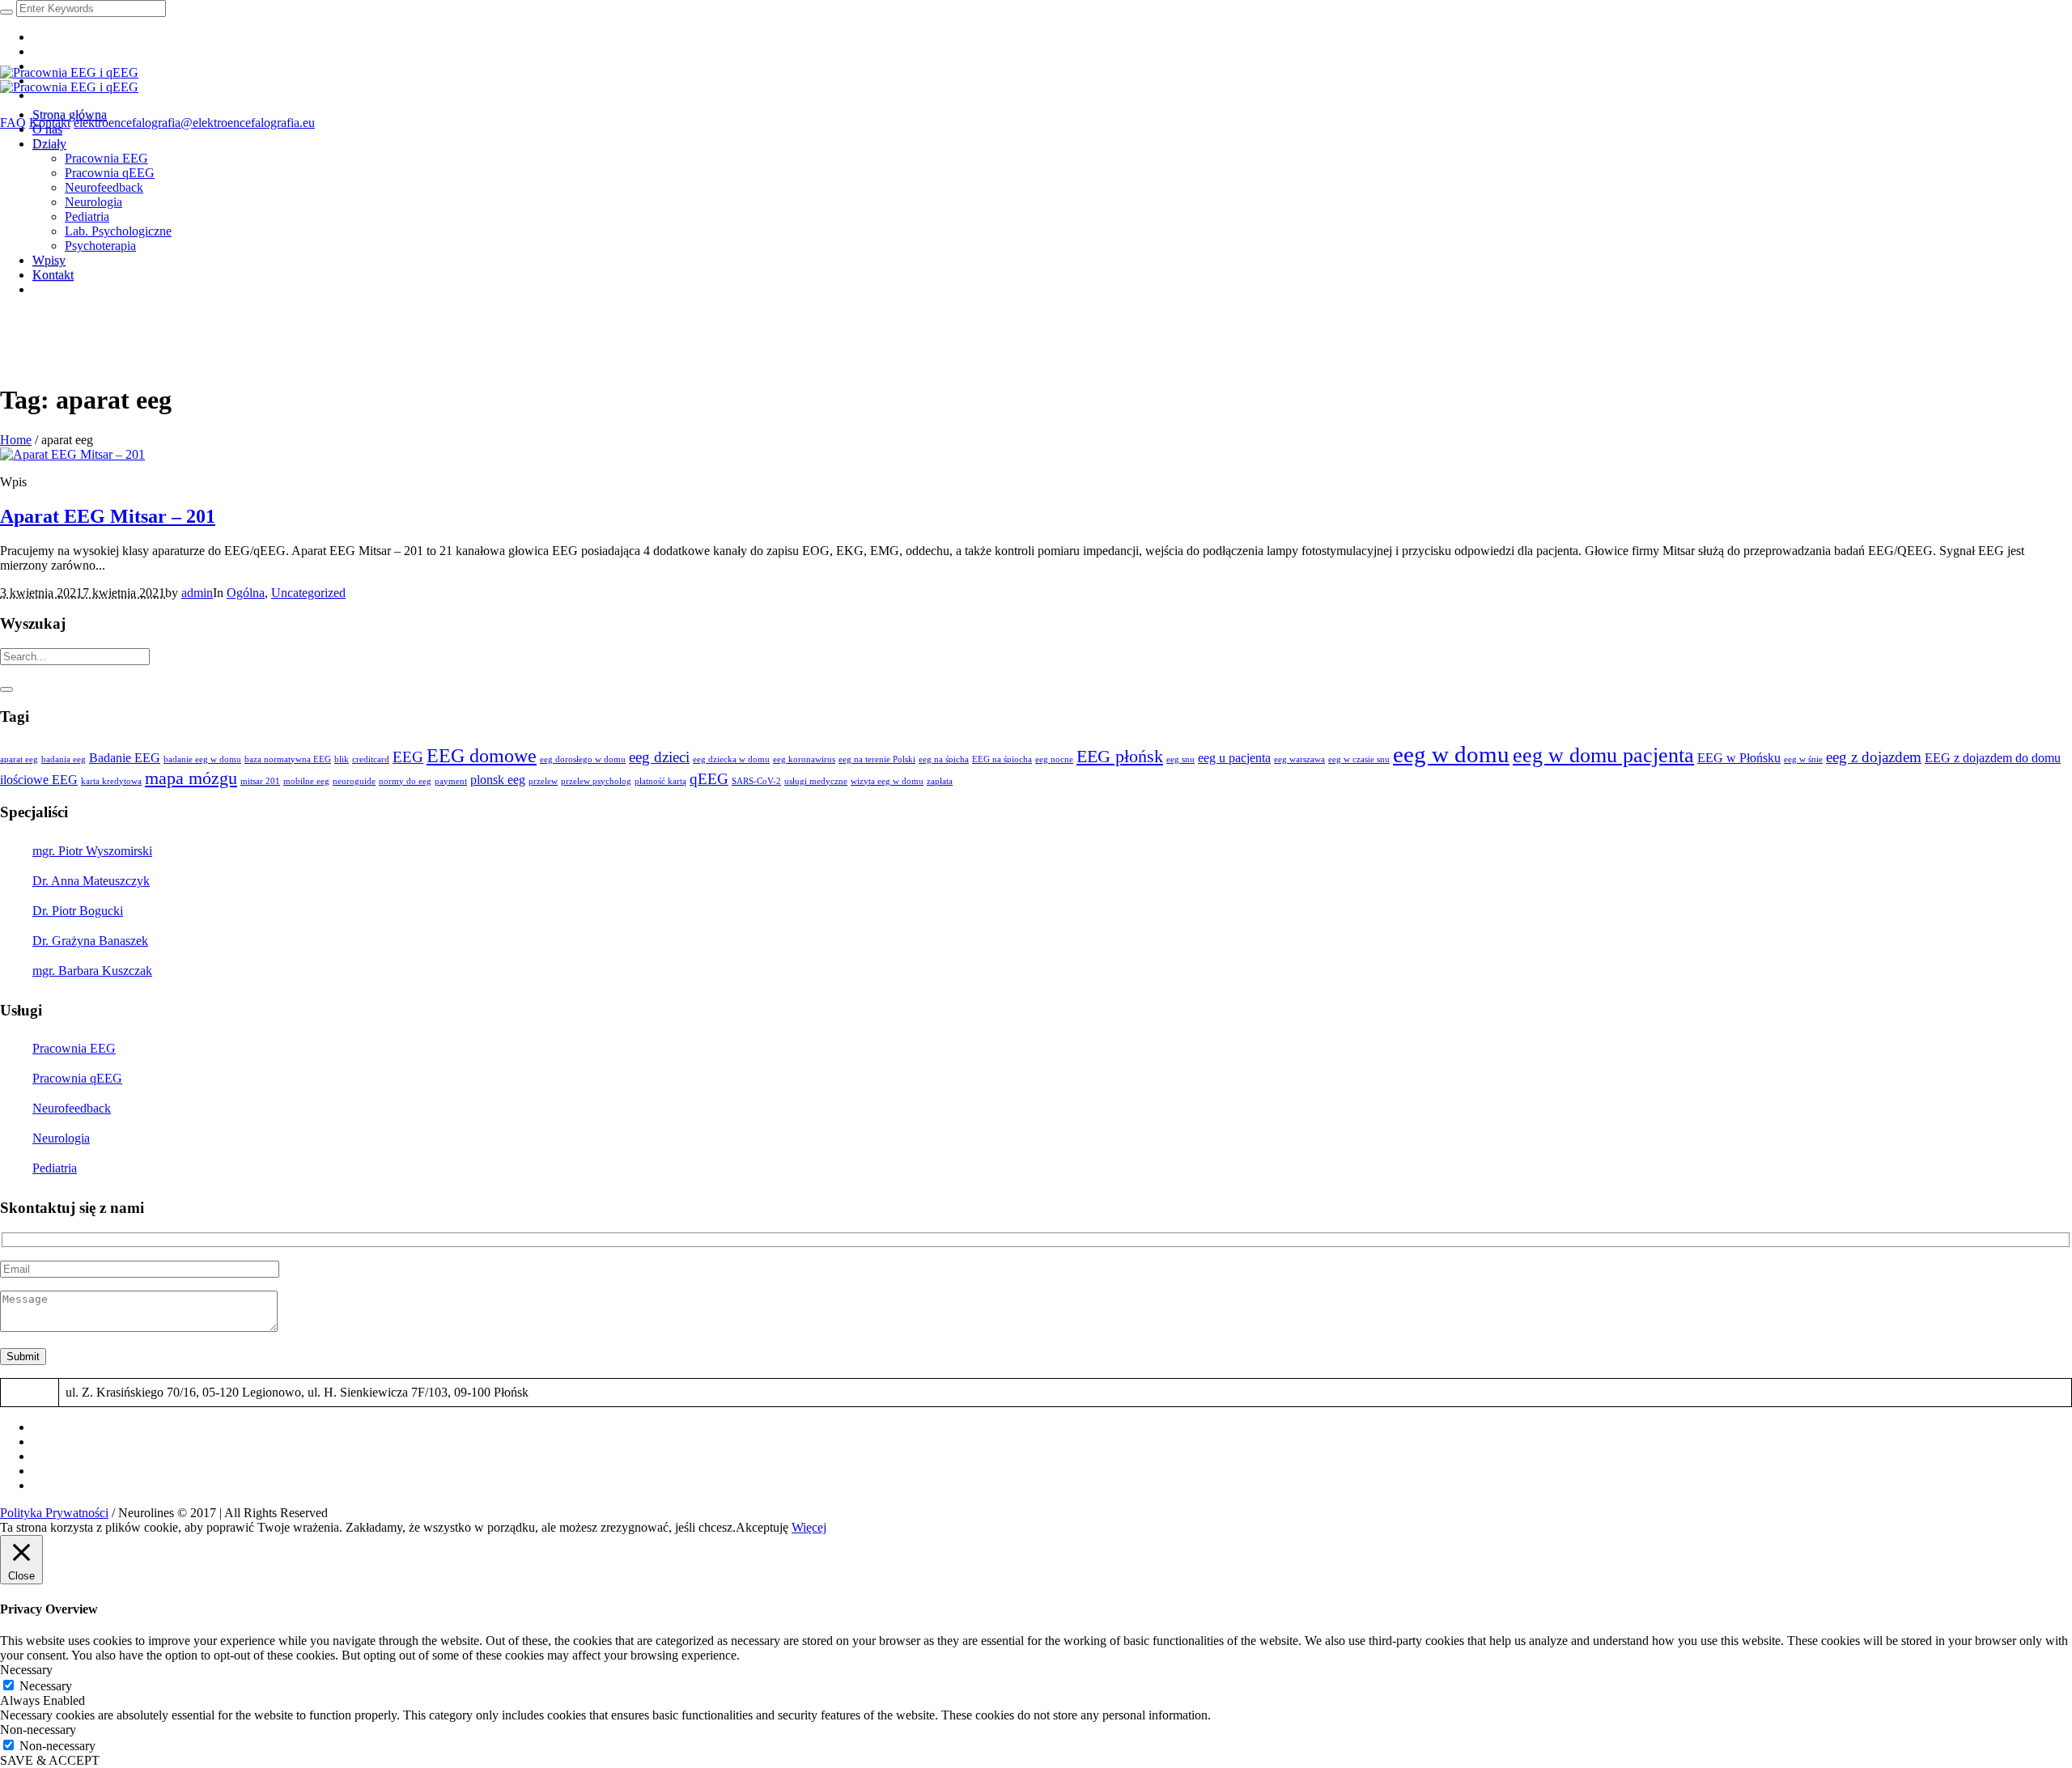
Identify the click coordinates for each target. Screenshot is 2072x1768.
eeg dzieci (659, 757)
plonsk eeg (498, 780)
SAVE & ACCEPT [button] (50, 1760)
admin (197, 593)
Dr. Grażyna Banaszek (90, 941)
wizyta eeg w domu (887, 781)
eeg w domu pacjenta (1603, 755)
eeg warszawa (1299, 759)
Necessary (46, 1686)
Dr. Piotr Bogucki (78, 911)
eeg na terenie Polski (877, 759)
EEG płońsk (1120, 756)
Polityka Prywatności (54, 1513)
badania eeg (64, 759)
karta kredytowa (111, 781)
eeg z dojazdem (1874, 757)
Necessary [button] (26, 1670)
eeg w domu (1451, 754)
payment (451, 781)
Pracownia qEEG (77, 1078)
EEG (408, 757)
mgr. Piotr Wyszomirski (92, 851)
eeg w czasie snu (1359, 759)
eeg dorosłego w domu (583, 759)
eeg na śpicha (944, 759)
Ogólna (246, 593)
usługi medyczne (816, 781)
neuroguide (354, 781)
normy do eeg (405, 781)
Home (16, 440)
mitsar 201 (260, 781)
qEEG (709, 779)
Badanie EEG (125, 758)
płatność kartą (660, 781)
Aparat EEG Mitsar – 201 (108, 516)
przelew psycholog (596, 781)
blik (342, 759)
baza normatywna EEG (288, 759)
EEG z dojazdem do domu (1993, 758)
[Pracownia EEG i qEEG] (69, 80)
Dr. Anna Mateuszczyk (91, 881)
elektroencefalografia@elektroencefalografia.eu (194, 123)
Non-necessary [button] (38, 1730)
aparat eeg (19, 759)
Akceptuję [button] (762, 1527)
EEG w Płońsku (1739, 758)
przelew (543, 781)
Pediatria (55, 1168)
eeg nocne (1054, 759)
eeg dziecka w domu (731, 759)
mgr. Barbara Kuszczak (92, 971)
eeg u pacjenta (1234, 758)
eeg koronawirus (804, 759)
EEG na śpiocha (1002, 759)
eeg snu (1180, 759)
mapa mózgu (191, 778)
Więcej (809, 1527)
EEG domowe (482, 755)
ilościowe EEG (39, 780)
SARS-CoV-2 (756, 781)
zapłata (940, 781)
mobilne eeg (306, 781)
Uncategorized (308, 593)
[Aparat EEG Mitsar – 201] (72, 454)
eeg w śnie (1803, 759)
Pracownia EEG (74, 1048)
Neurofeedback (72, 1108)
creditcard (371, 759)
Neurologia (61, 1138)
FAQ (13, 123)
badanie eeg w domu (202, 759)
